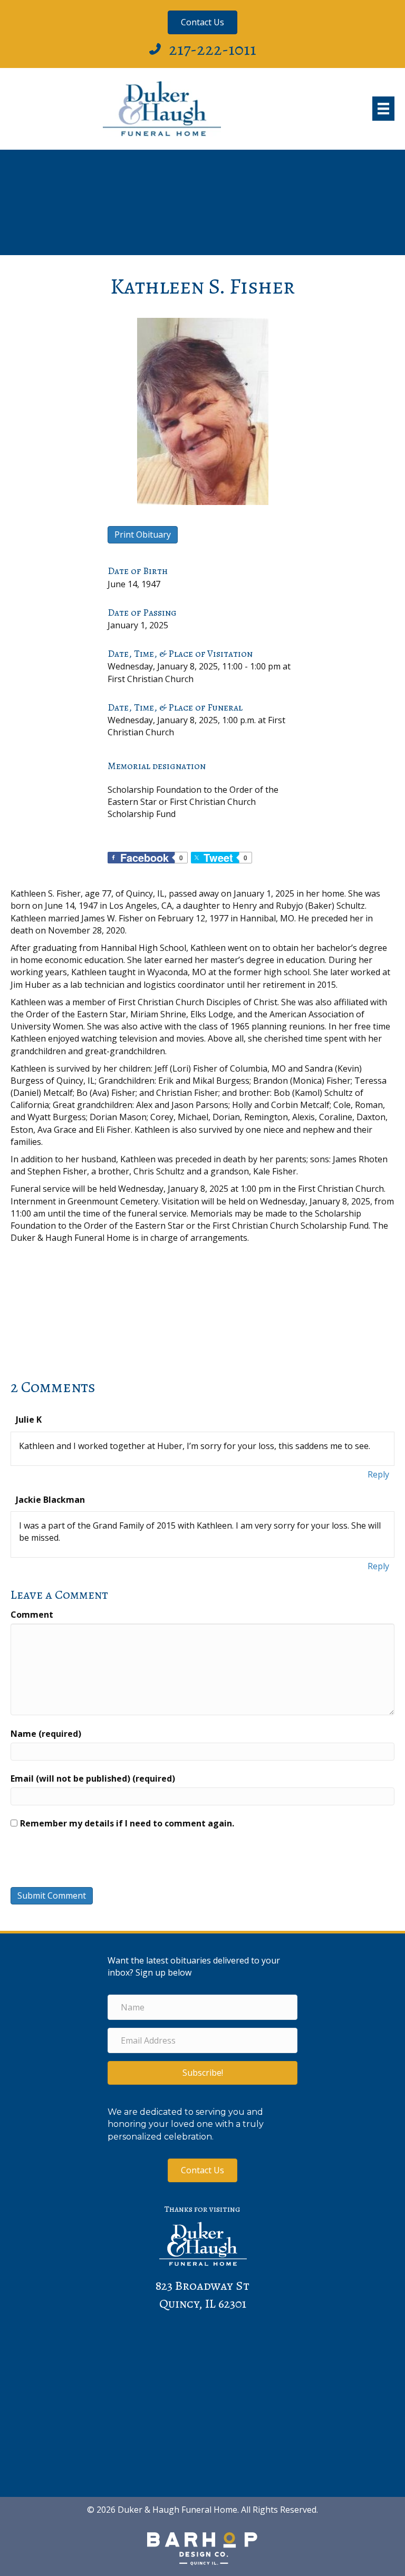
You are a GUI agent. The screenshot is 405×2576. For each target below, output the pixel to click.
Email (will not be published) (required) (93, 1778)
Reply (378, 1474)
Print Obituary (143, 534)
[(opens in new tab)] (202, 2548)
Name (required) (46, 1734)
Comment (32, 1615)
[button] (202, 2073)
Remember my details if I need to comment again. (127, 1823)
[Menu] (383, 109)
